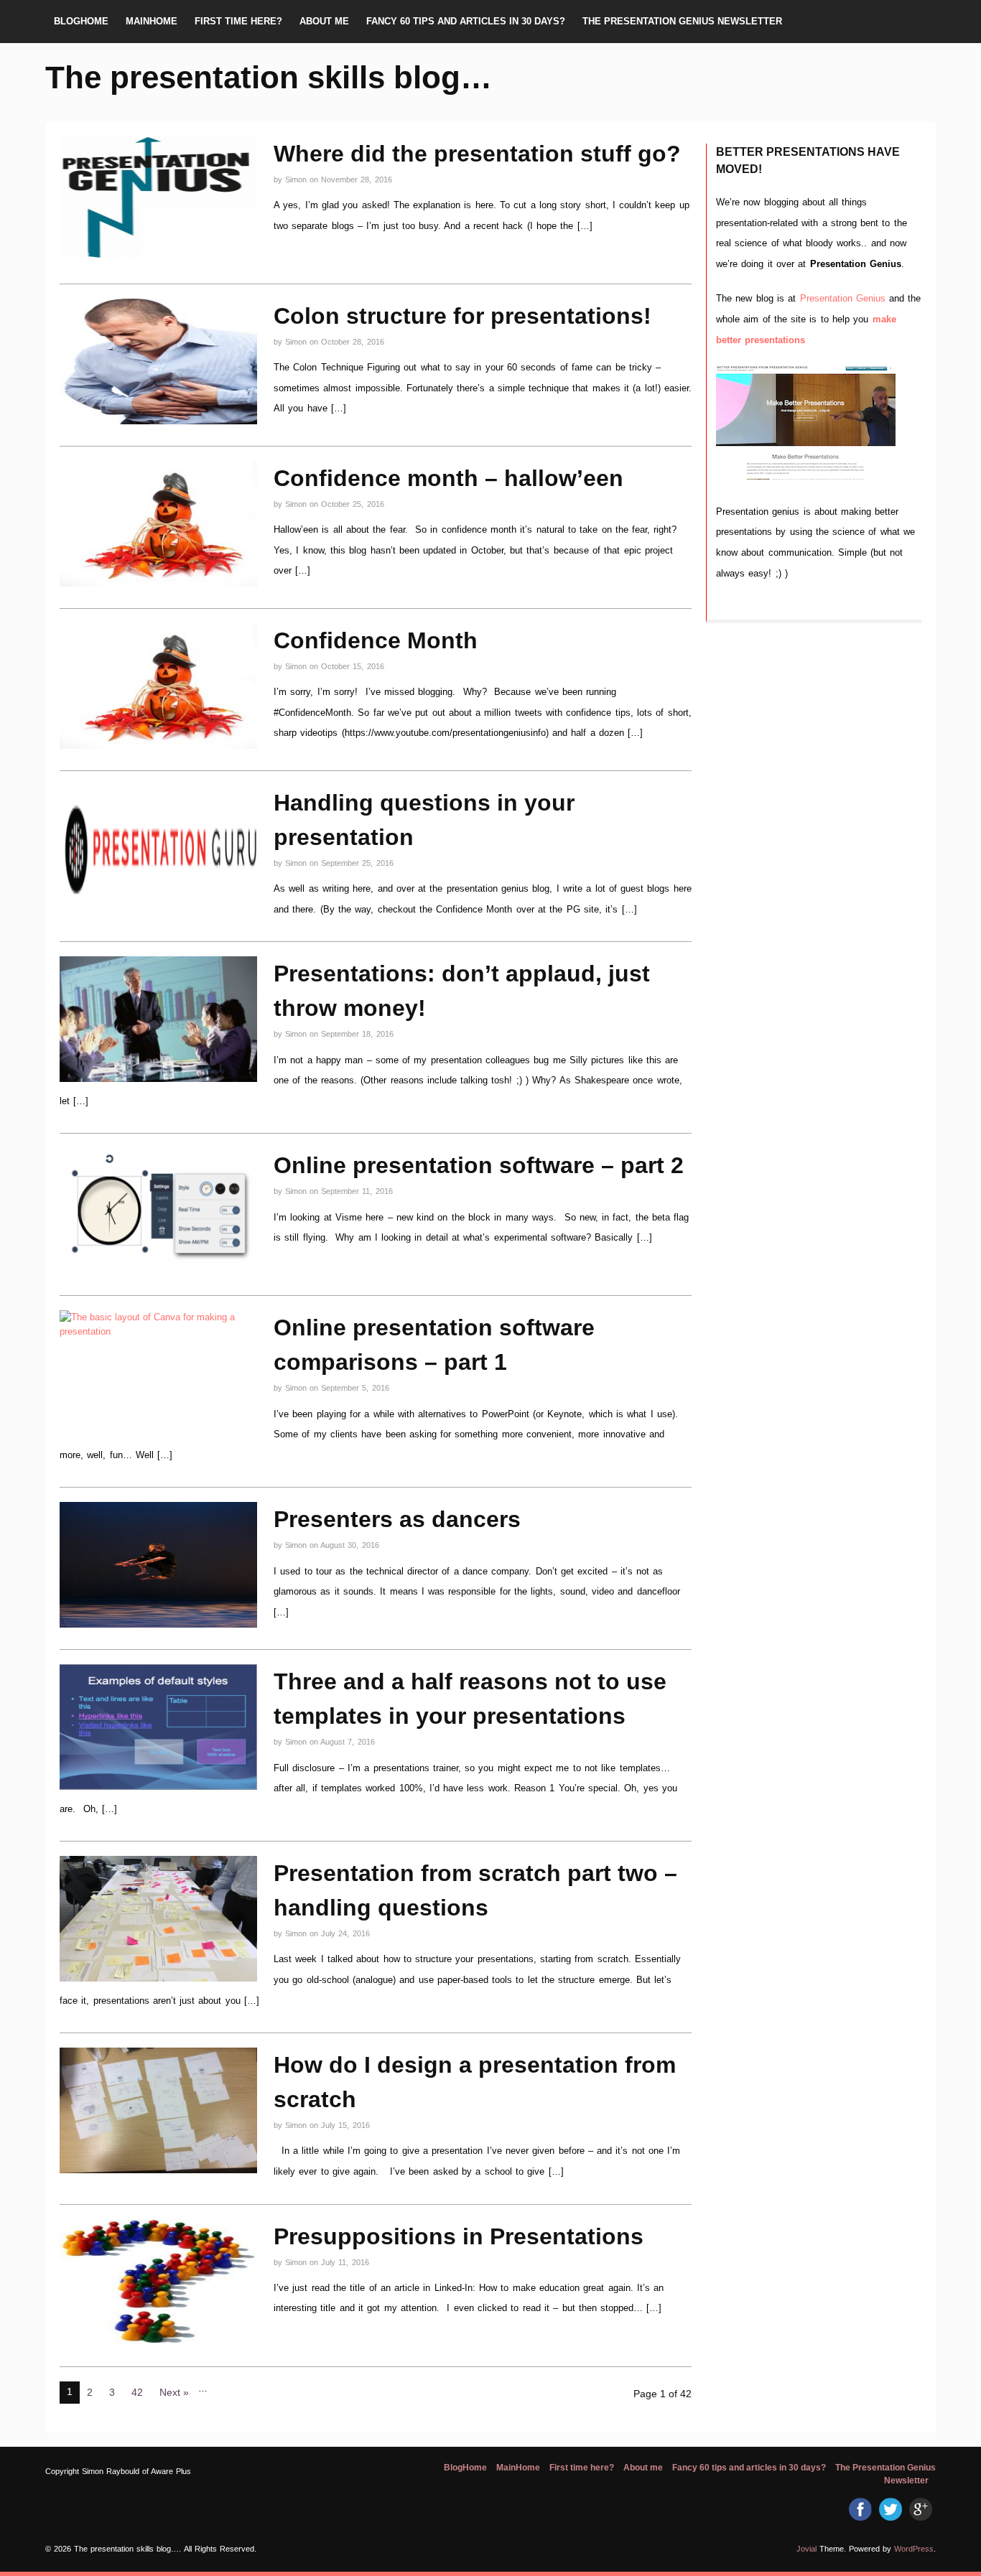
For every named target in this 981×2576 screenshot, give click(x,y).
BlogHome (81, 21)
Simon (297, 179)
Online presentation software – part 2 (479, 1165)
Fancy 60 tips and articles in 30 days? (466, 21)
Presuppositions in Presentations (459, 2236)
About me (324, 21)
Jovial (806, 2549)
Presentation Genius (845, 298)
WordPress (914, 2549)
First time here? (238, 21)
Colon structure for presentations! (462, 316)
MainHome (152, 21)
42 (137, 2392)
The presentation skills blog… (269, 77)
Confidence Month (376, 640)
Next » (174, 2392)
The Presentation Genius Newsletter (682, 21)
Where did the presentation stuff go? (477, 154)
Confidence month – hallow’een (448, 478)
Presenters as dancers (397, 1519)
